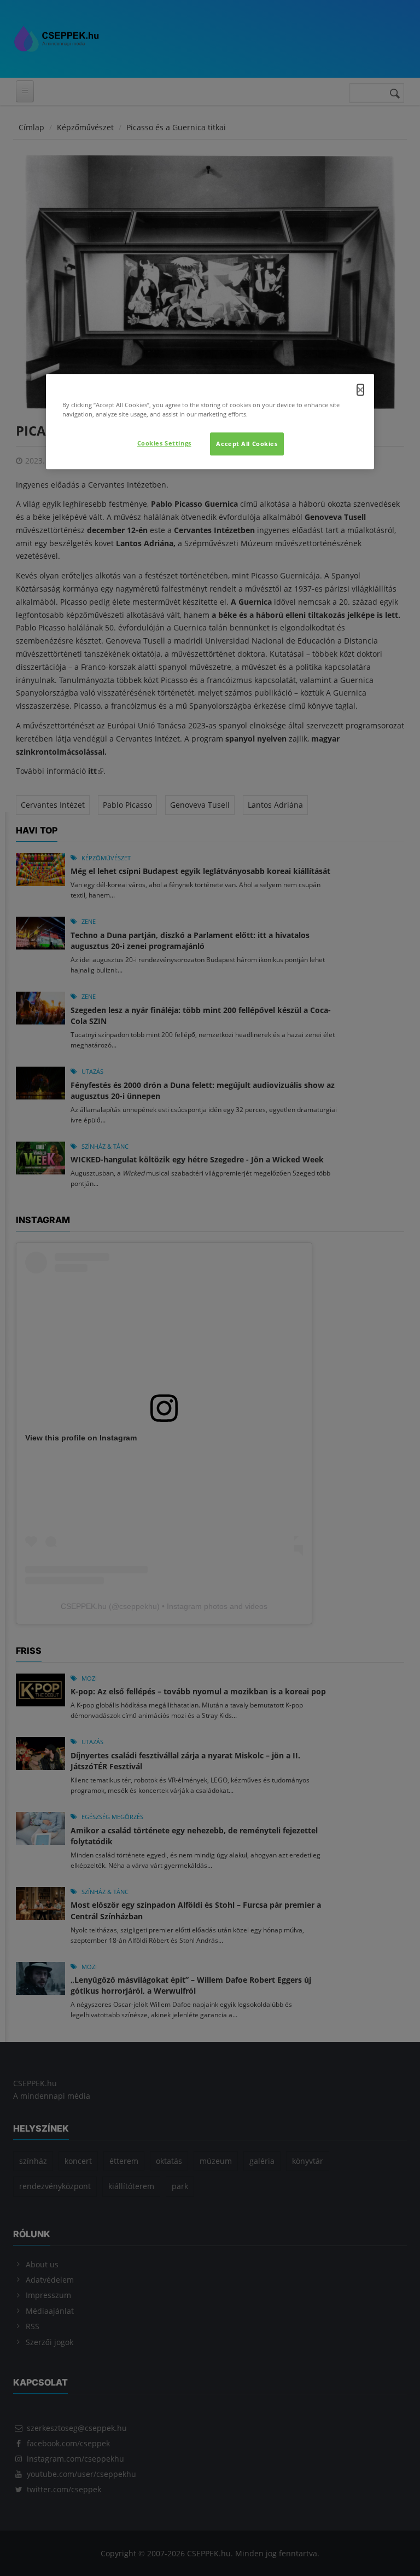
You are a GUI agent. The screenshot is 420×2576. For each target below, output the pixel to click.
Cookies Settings (164, 444)
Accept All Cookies (247, 444)
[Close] (360, 390)
